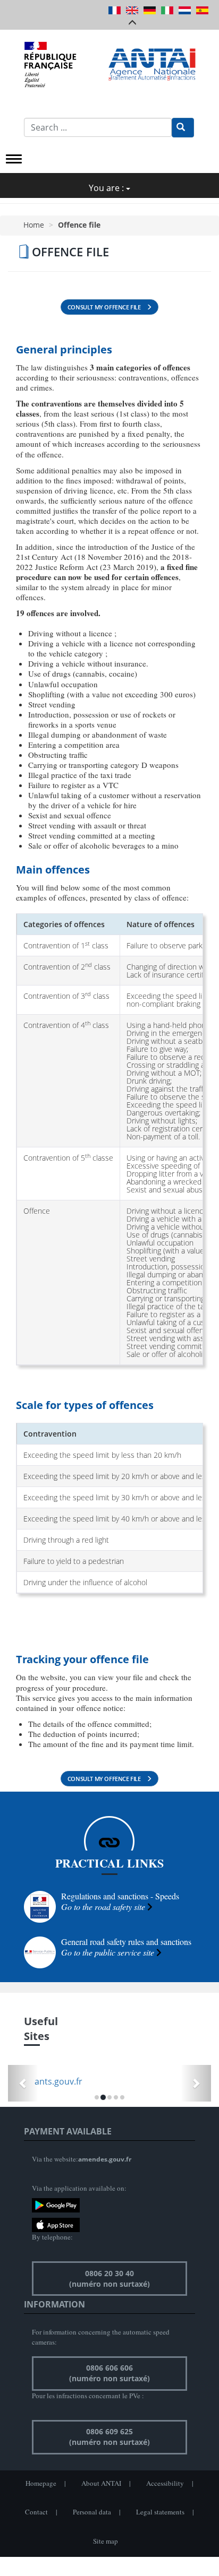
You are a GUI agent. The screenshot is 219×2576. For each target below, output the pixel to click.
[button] (23, 2083)
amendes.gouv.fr (105, 2159)
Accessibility (165, 2483)
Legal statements (160, 2512)
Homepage (41, 2483)
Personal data (92, 2512)
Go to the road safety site (103, 1907)
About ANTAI (101, 2483)
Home (34, 225)
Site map (106, 2541)
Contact (36, 2512)
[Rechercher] (183, 128)
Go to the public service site (108, 1952)
